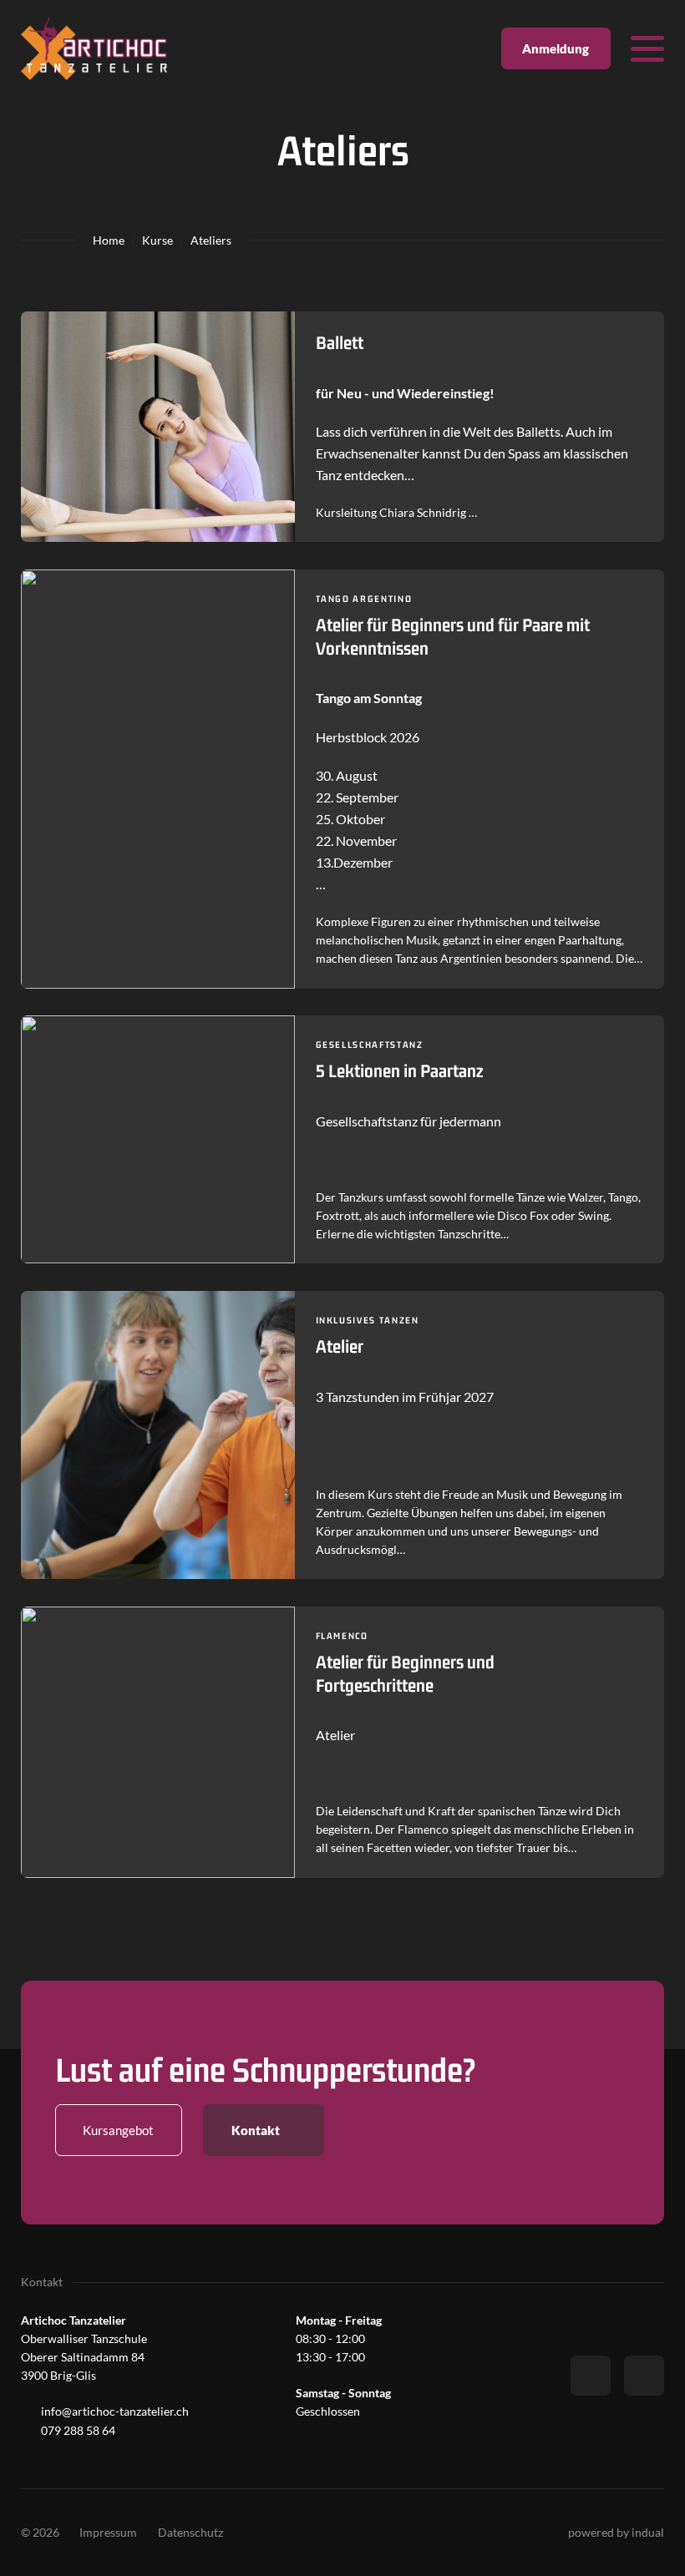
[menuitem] (108, 2533)
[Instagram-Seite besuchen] (644, 2376)
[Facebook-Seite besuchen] (591, 2376)
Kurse (157, 240)
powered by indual (616, 2532)
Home (109, 240)
